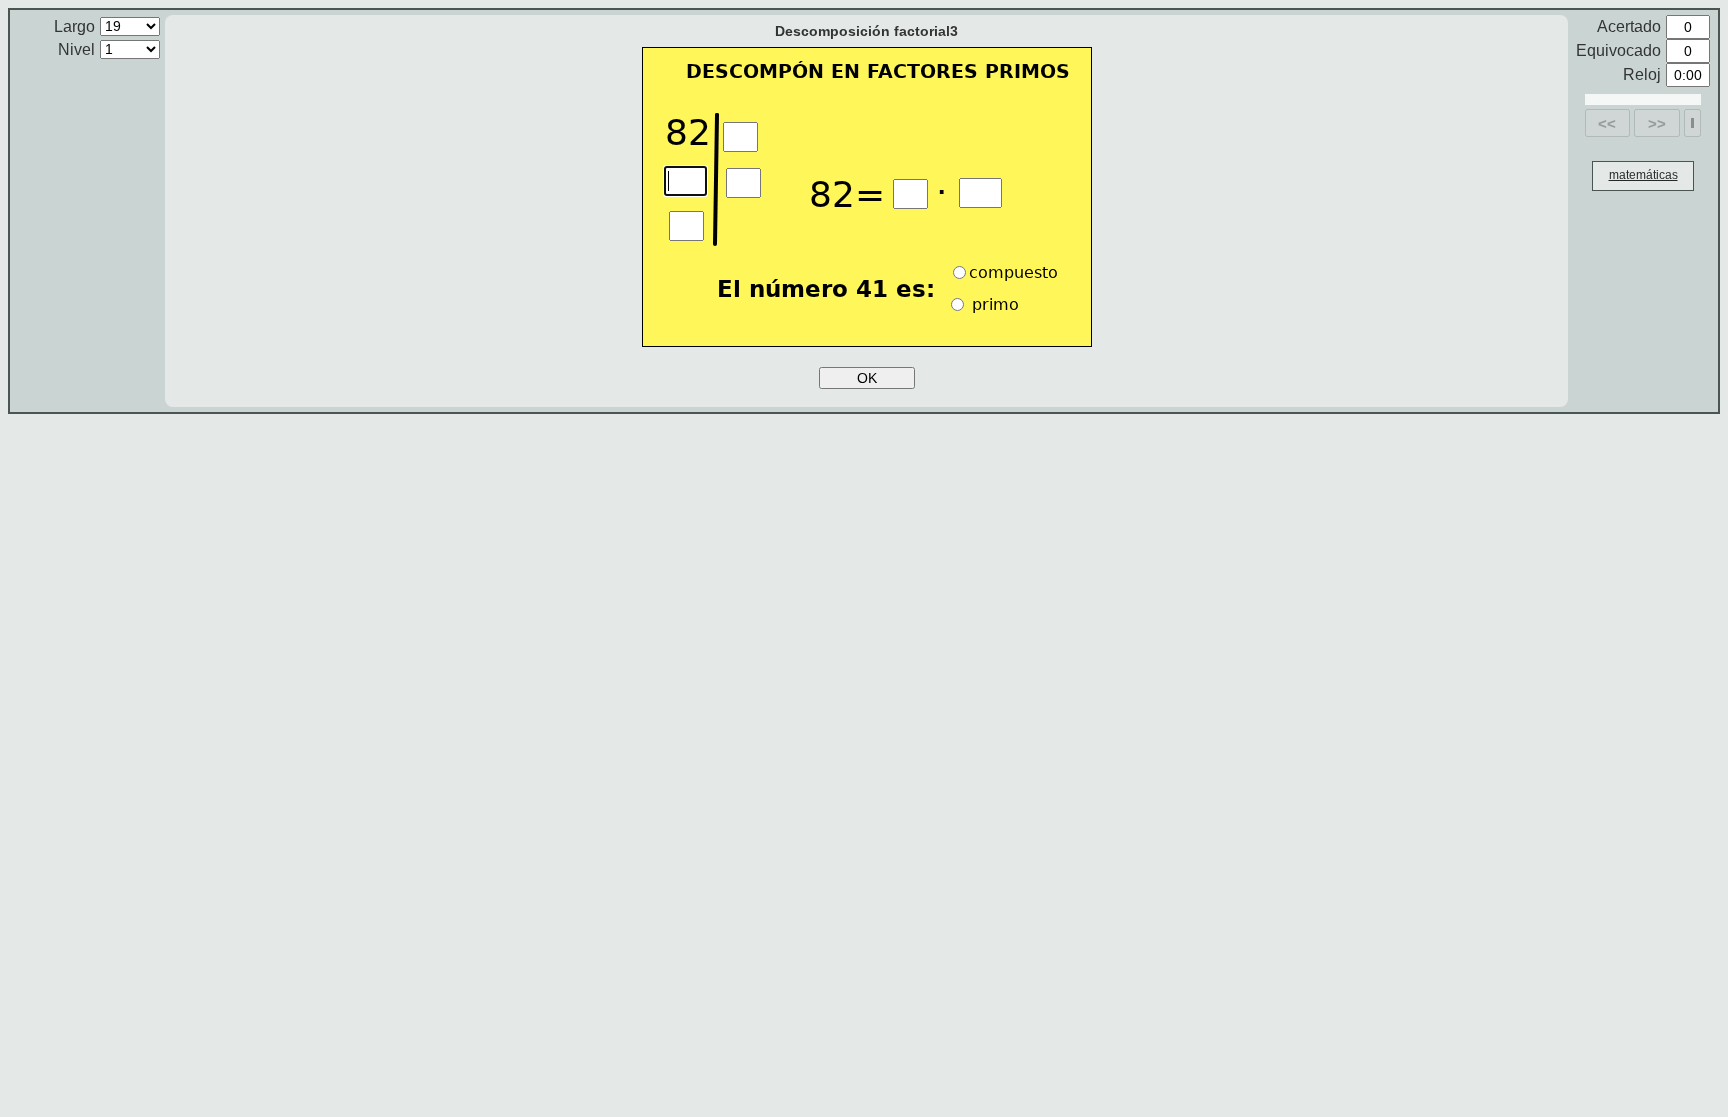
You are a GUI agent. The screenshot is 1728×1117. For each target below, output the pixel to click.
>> (1657, 123)
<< (1607, 123)
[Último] (1692, 123)
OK (867, 378)
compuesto (1013, 272)
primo (993, 304)
